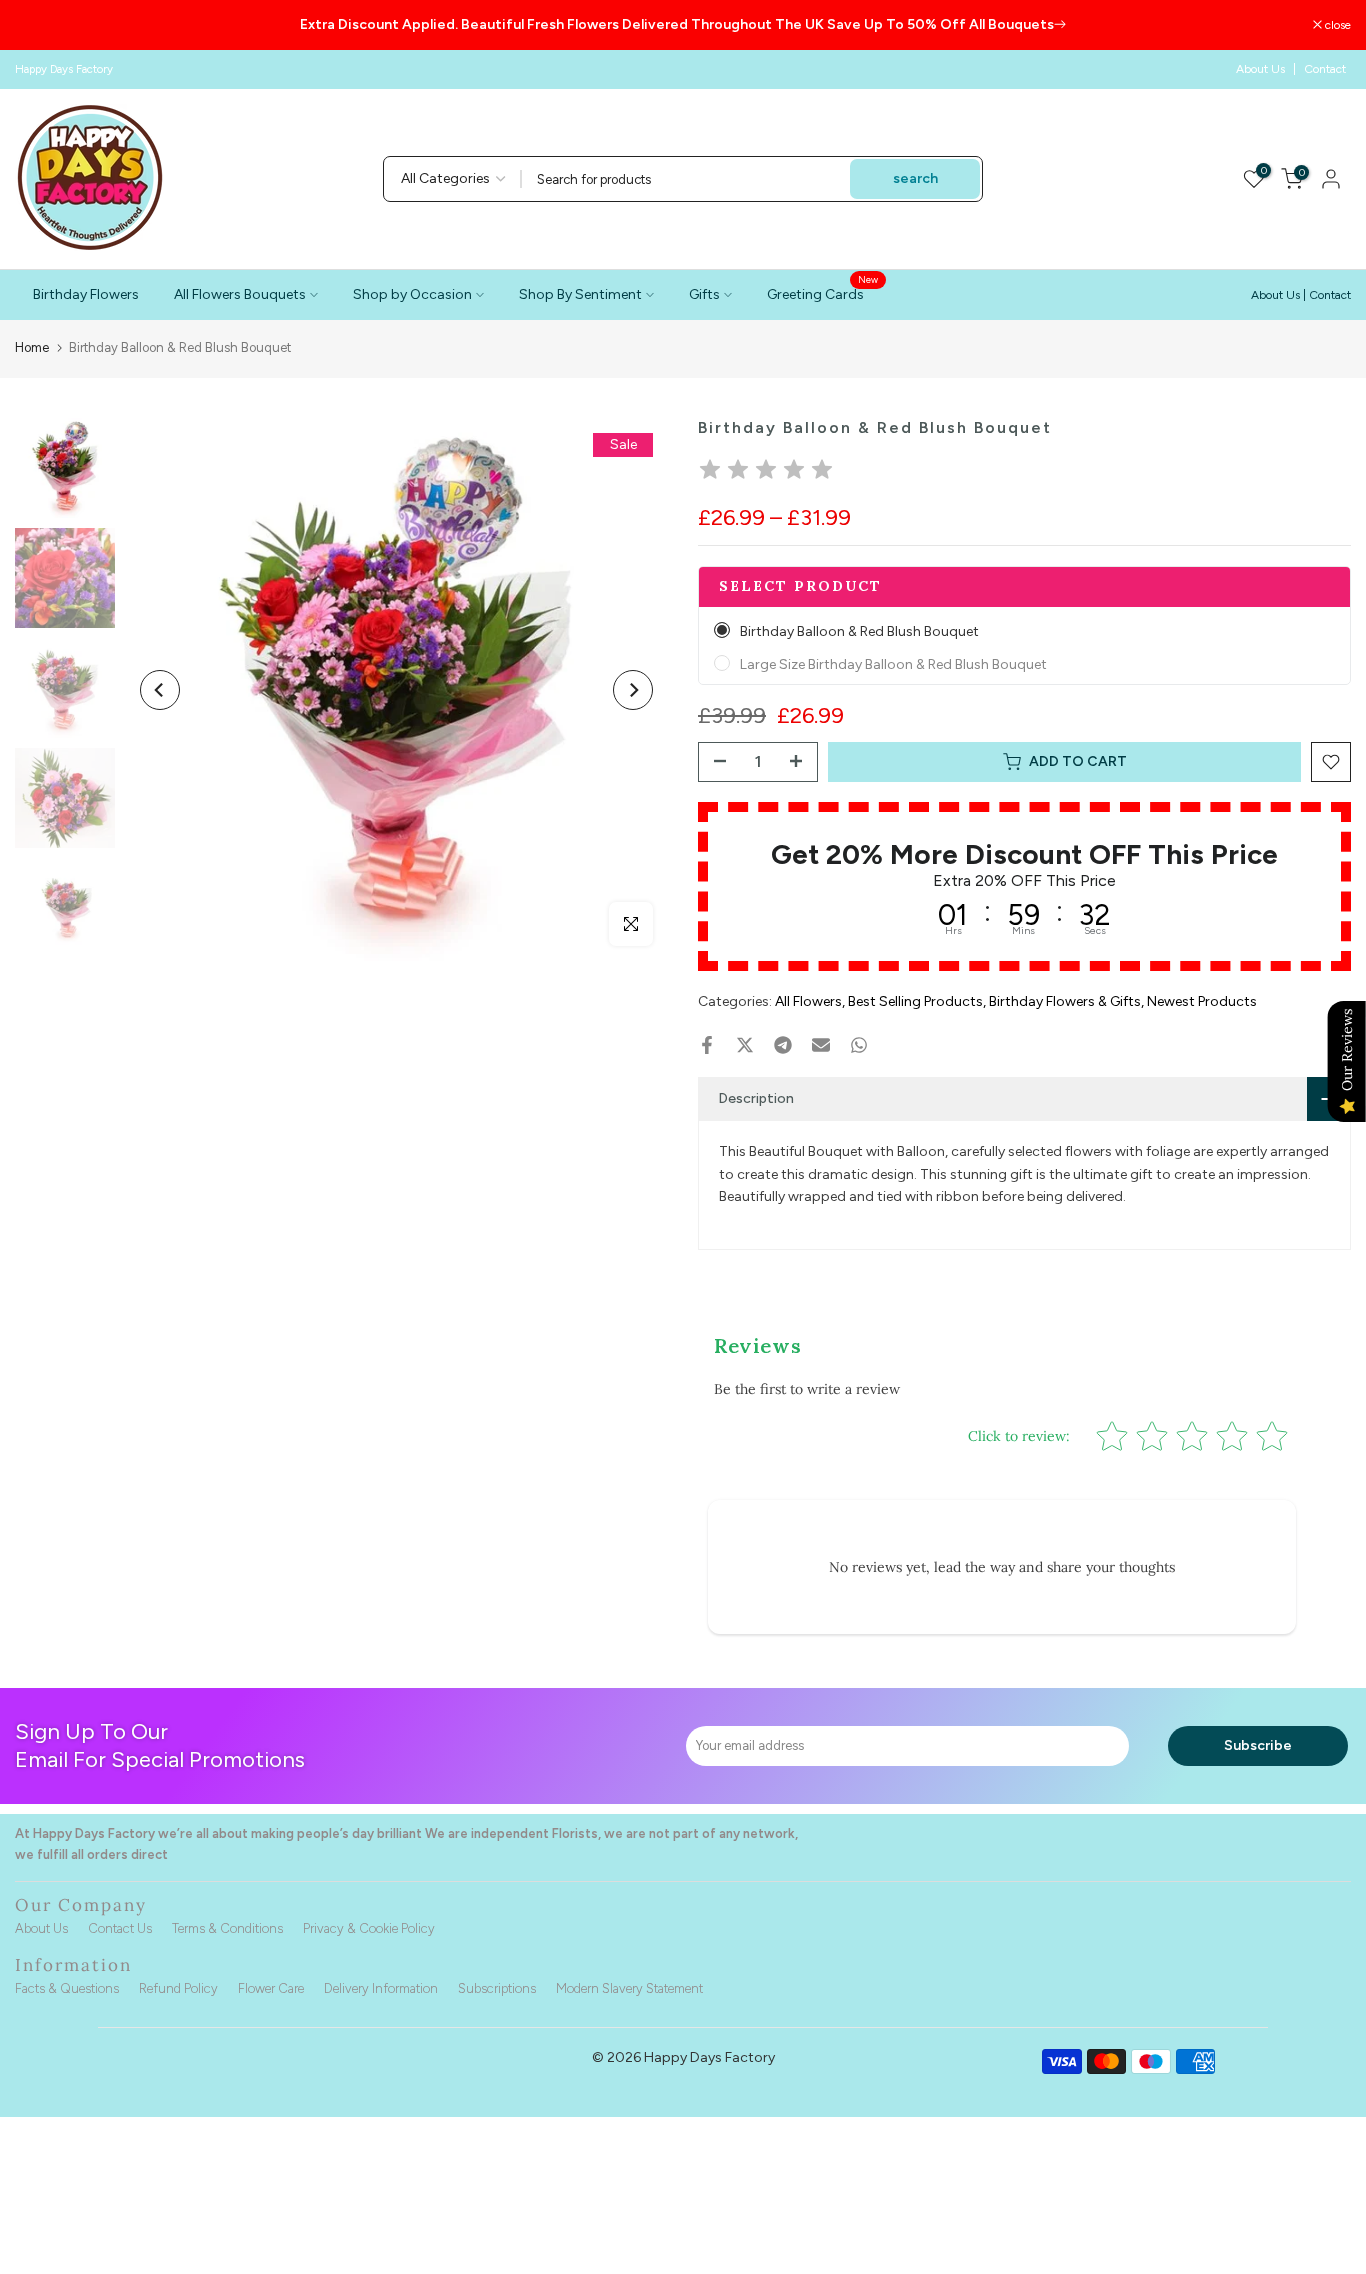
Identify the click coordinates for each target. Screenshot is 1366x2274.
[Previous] (160, 690)
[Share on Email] (821, 1045)
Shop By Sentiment (580, 294)
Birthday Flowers (86, 294)
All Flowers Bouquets (240, 294)
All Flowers (808, 1001)
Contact (1325, 69)
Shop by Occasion (412, 294)
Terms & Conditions (227, 1928)
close (38, 25)
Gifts (704, 294)
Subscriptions (497, 1988)
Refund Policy (178, 1988)
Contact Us (120, 1928)
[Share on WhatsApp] (859, 1045)
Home (32, 347)
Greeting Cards (823, 293)
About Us (1260, 69)
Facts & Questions (67, 1988)
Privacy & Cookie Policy (369, 1928)
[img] (766, 472)
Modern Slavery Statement (629, 1988)
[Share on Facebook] (707, 1045)
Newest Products (1202, 1001)
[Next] (633, 690)
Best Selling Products (915, 1001)
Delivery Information (381, 1988)
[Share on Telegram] (783, 1045)
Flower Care (271, 1988)
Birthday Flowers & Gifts (1065, 1001)
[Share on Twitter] (745, 1045)
